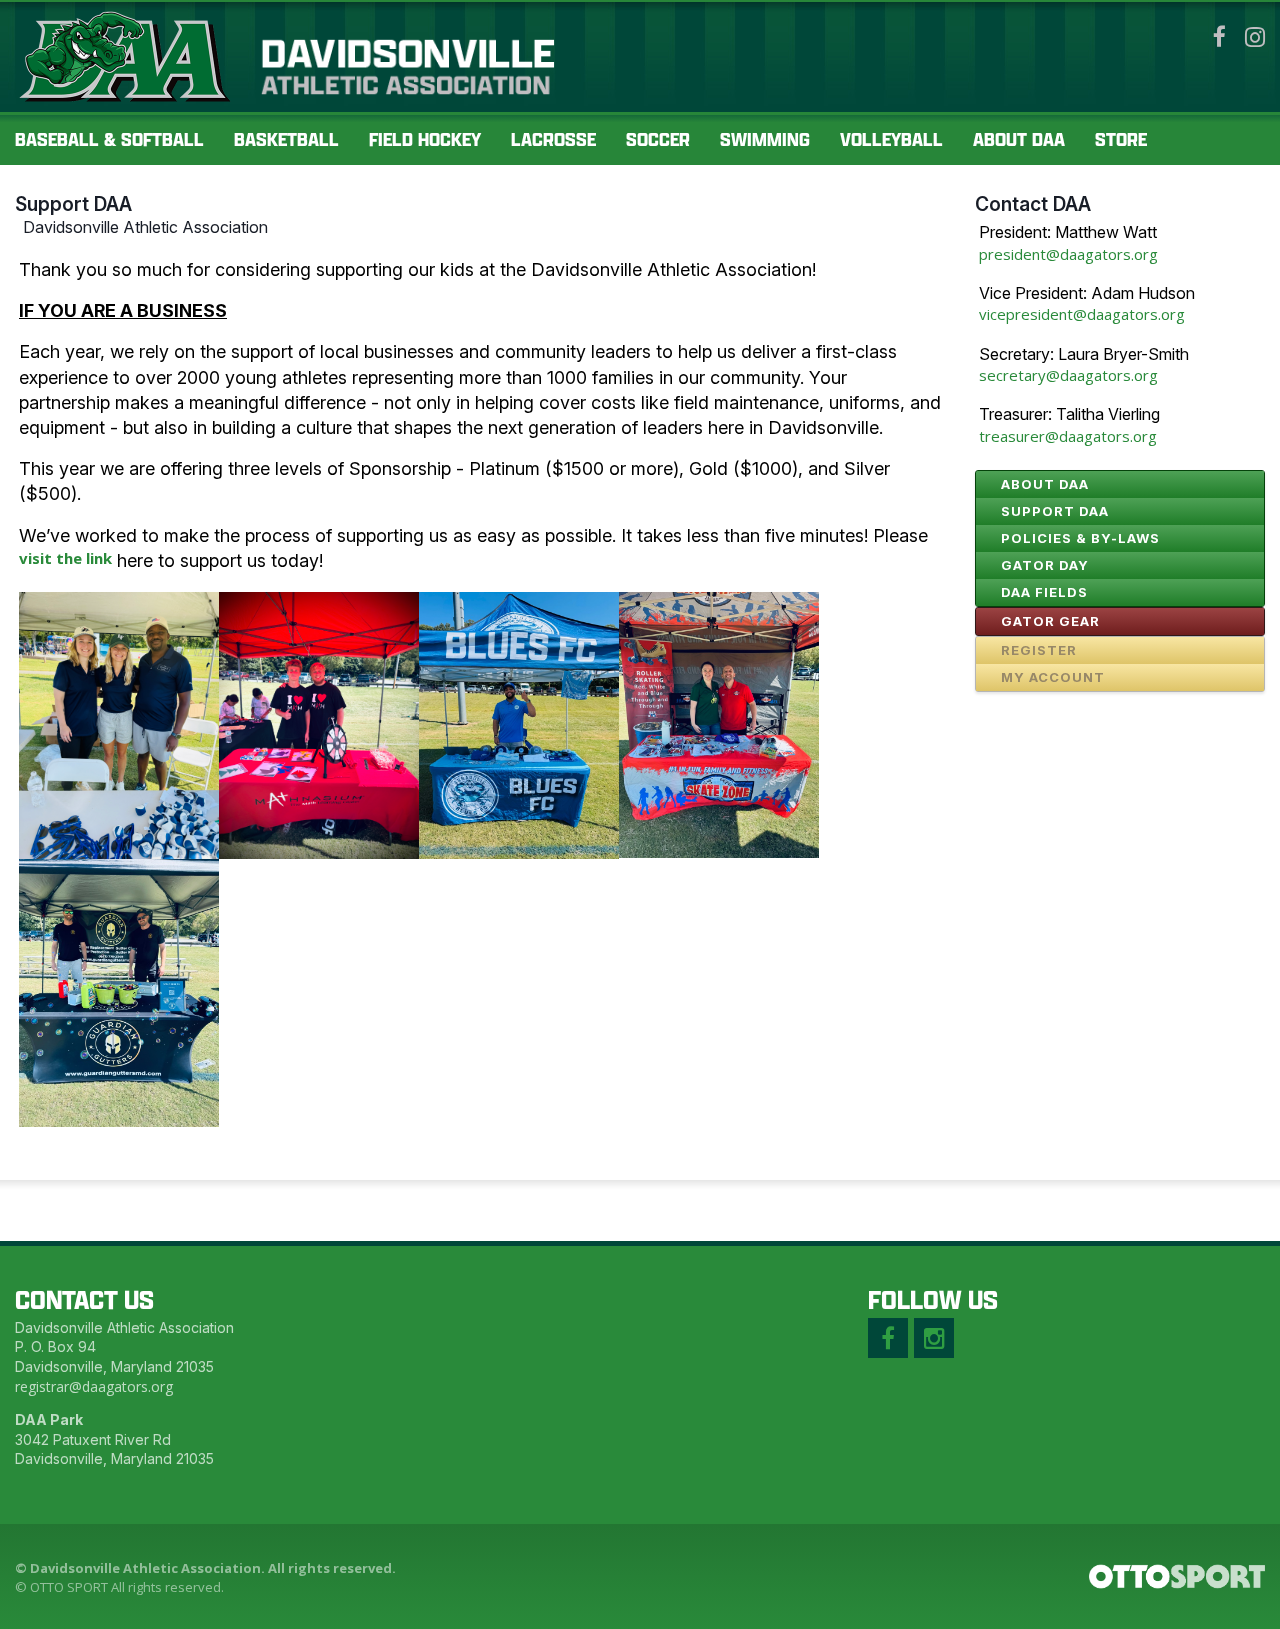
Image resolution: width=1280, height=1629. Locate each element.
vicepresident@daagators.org (1082, 314)
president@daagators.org (1068, 254)
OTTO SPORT (69, 1587)
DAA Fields (1044, 592)
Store (1121, 139)
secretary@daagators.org (1068, 375)
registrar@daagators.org (94, 1386)
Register (1039, 650)
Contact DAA (1033, 204)
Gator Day (1045, 565)
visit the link (65, 558)
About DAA (1019, 139)
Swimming (765, 139)
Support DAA (73, 204)
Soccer (658, 139)
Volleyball (891, 139)
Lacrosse (553, 139)
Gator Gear (1050, 621)
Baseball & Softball (109, 139)
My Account (1053, 677)
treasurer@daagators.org (1068, 436)
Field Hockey (425, 139)
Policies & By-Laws (1080, 538)
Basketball (286, 139)
